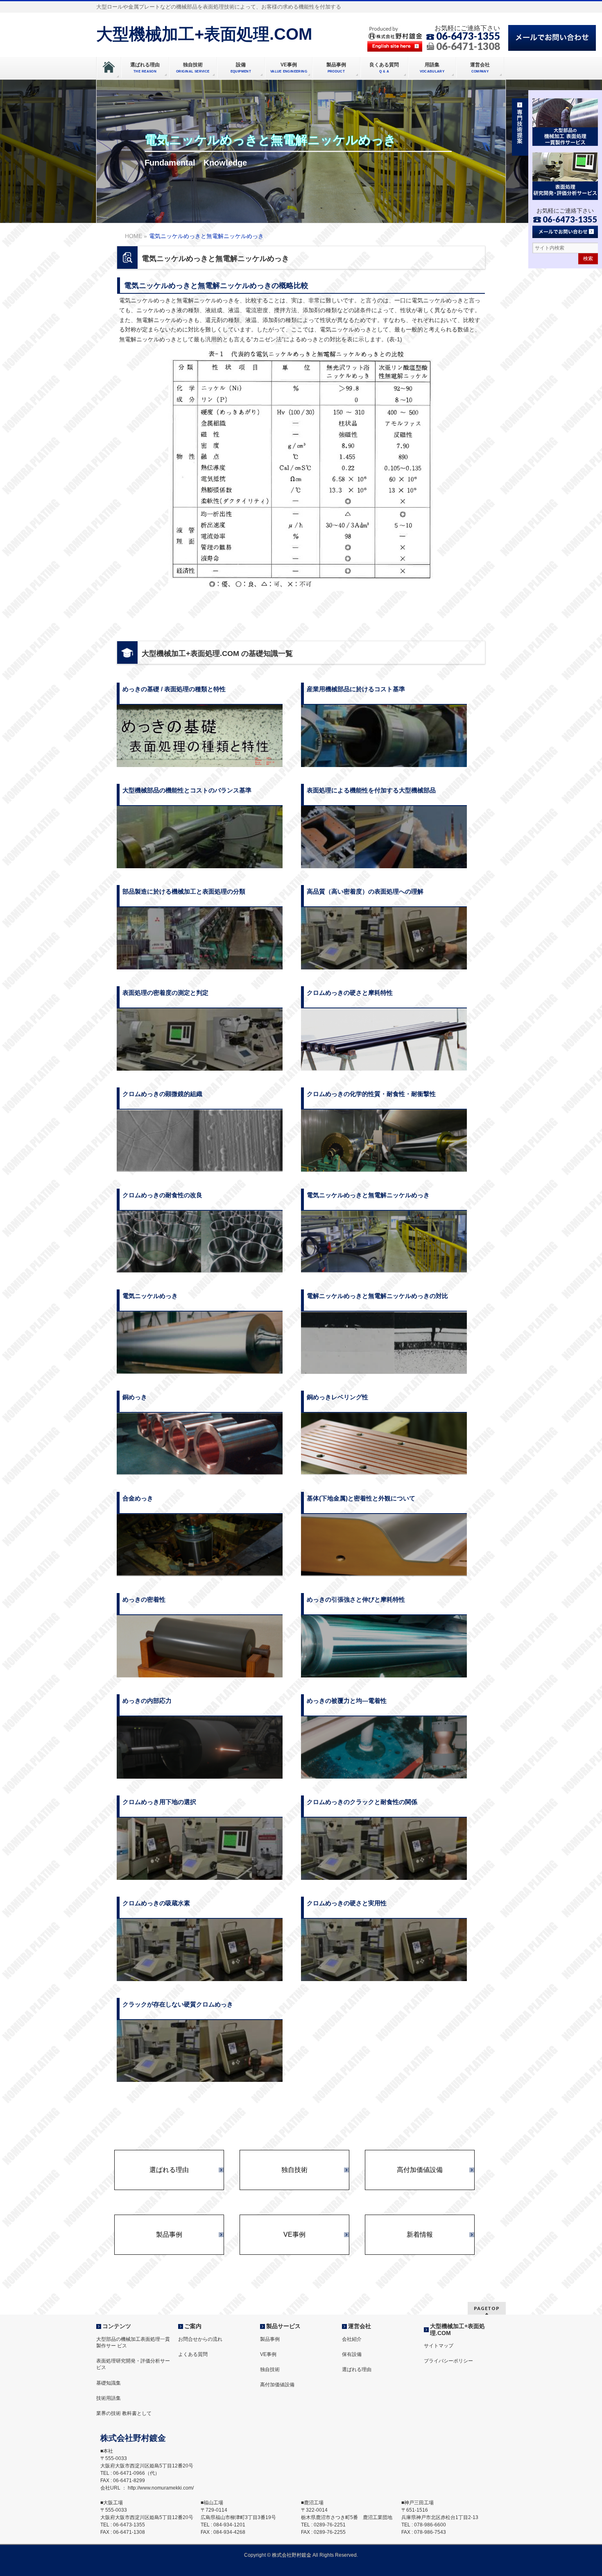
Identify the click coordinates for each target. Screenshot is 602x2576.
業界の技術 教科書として (124, 2413)
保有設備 (352, 2354)
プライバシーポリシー (448, 2361)
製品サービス (283, 2326)
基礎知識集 (109, 2383)
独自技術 (294, 2170)
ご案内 (193, 2326)
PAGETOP (487, 2308)
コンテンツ (117, 2326)
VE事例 (294, 2235)
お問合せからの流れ (200, 2339)
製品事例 (169, 2235)
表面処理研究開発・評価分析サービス (133, 2364)
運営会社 (360, 2326)
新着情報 (420, 2235)
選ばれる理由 (169, 2170)
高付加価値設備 (420, 2170)
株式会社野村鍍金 (292, 2555)
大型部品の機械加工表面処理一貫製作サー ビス (133, 2342)
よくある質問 (193, 2354)
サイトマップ (439, 2346)
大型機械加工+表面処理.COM (204, 34)
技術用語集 (109, 2398)
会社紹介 (352, 2339)
